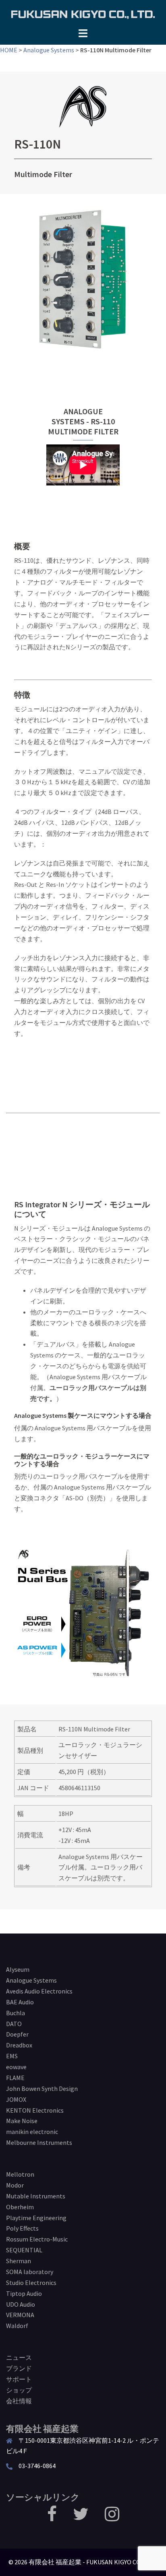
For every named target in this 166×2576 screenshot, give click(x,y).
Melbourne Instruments (39, 2142)
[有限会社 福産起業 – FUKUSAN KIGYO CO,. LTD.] (83, 13)
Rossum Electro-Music (37, 2239)
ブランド (19, 2368)
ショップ (19, 2390)
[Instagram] (112, 2518)
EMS (12, 2056)
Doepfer (17, 2034)
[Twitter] (81, 2518)
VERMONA (20, 2315)
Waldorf (17, 2326)
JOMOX (16, 2099)
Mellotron (20, 2174)
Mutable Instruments (36, 2196)
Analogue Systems (49, 50)
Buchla (16, 2013)
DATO (14, 2024)
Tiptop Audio (24, 2293)
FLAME (15, 2078)
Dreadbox (19, 2045)
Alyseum (18, 1969)
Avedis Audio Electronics (39, 1991)
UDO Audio (21, 2304)
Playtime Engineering (36, 2218)
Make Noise (22, 2121)
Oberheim (20, 2207)
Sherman (19, 2261)
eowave (16, 2067)
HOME (9, 50)
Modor (15, 2185)
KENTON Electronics (35, 2110)
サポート (19, 2379)
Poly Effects (22, 2228)
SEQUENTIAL (24, 2250)
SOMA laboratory (30, 2272)
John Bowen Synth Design (42, 2088)
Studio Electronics (31, 2283)
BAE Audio (20, 2002)
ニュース (19, 2357)
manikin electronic (32, 2132)
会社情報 (19, 2401)
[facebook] (52, 2518)
